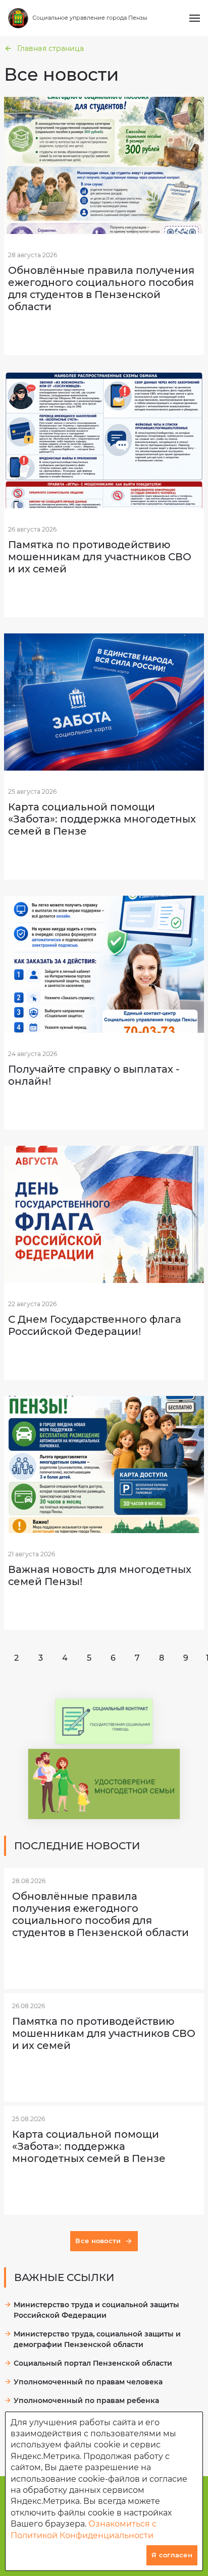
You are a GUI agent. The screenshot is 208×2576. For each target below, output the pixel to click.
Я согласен (172, 2555)
